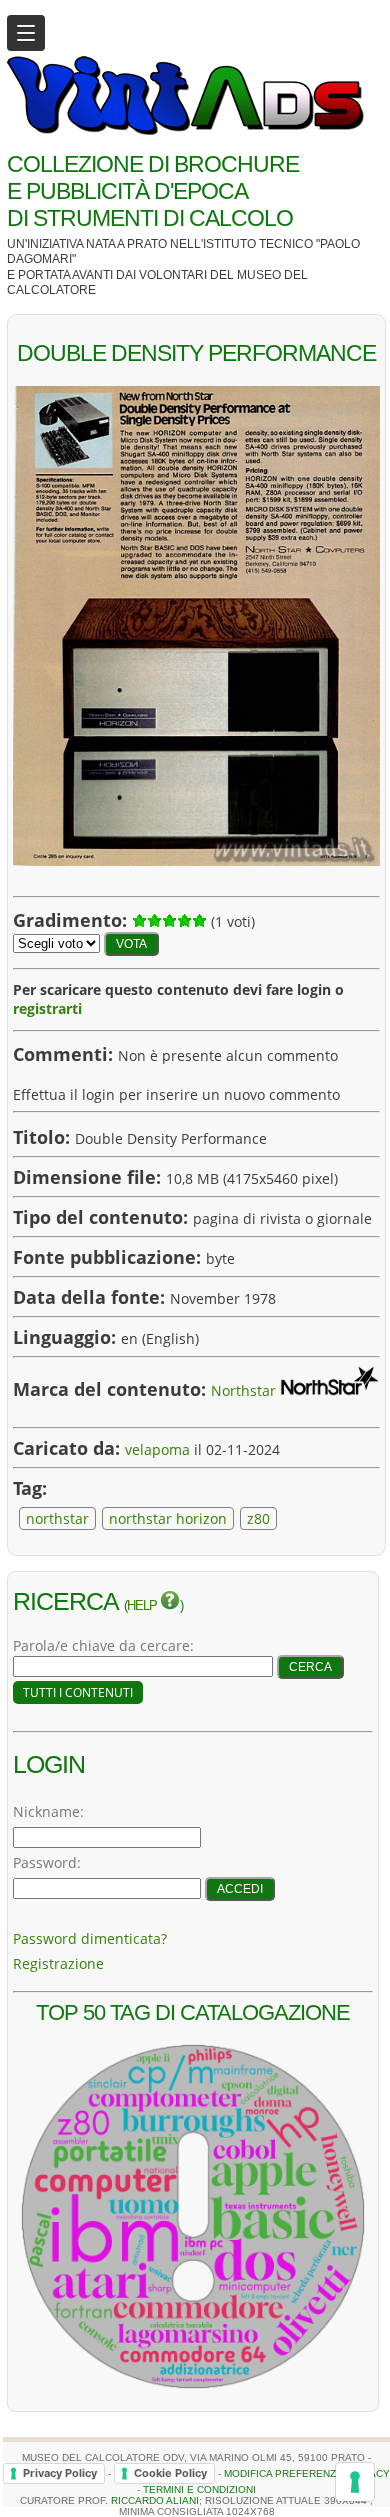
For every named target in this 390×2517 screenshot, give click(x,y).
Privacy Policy (60, 2473)
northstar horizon (168, 1518)
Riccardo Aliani (155, 2500)
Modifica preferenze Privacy (307, 2472)
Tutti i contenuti (78, 1692)
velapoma (157, 1449)
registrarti (47, 1008)
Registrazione (58, 1963)
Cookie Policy (170, 2473)
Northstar (243, 1390)
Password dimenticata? (90, 1938)
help (143, 1606)
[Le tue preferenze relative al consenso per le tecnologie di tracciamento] (355, 2482)
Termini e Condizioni (199, 2489)
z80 (258, 1518)
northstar (57, 1518)
